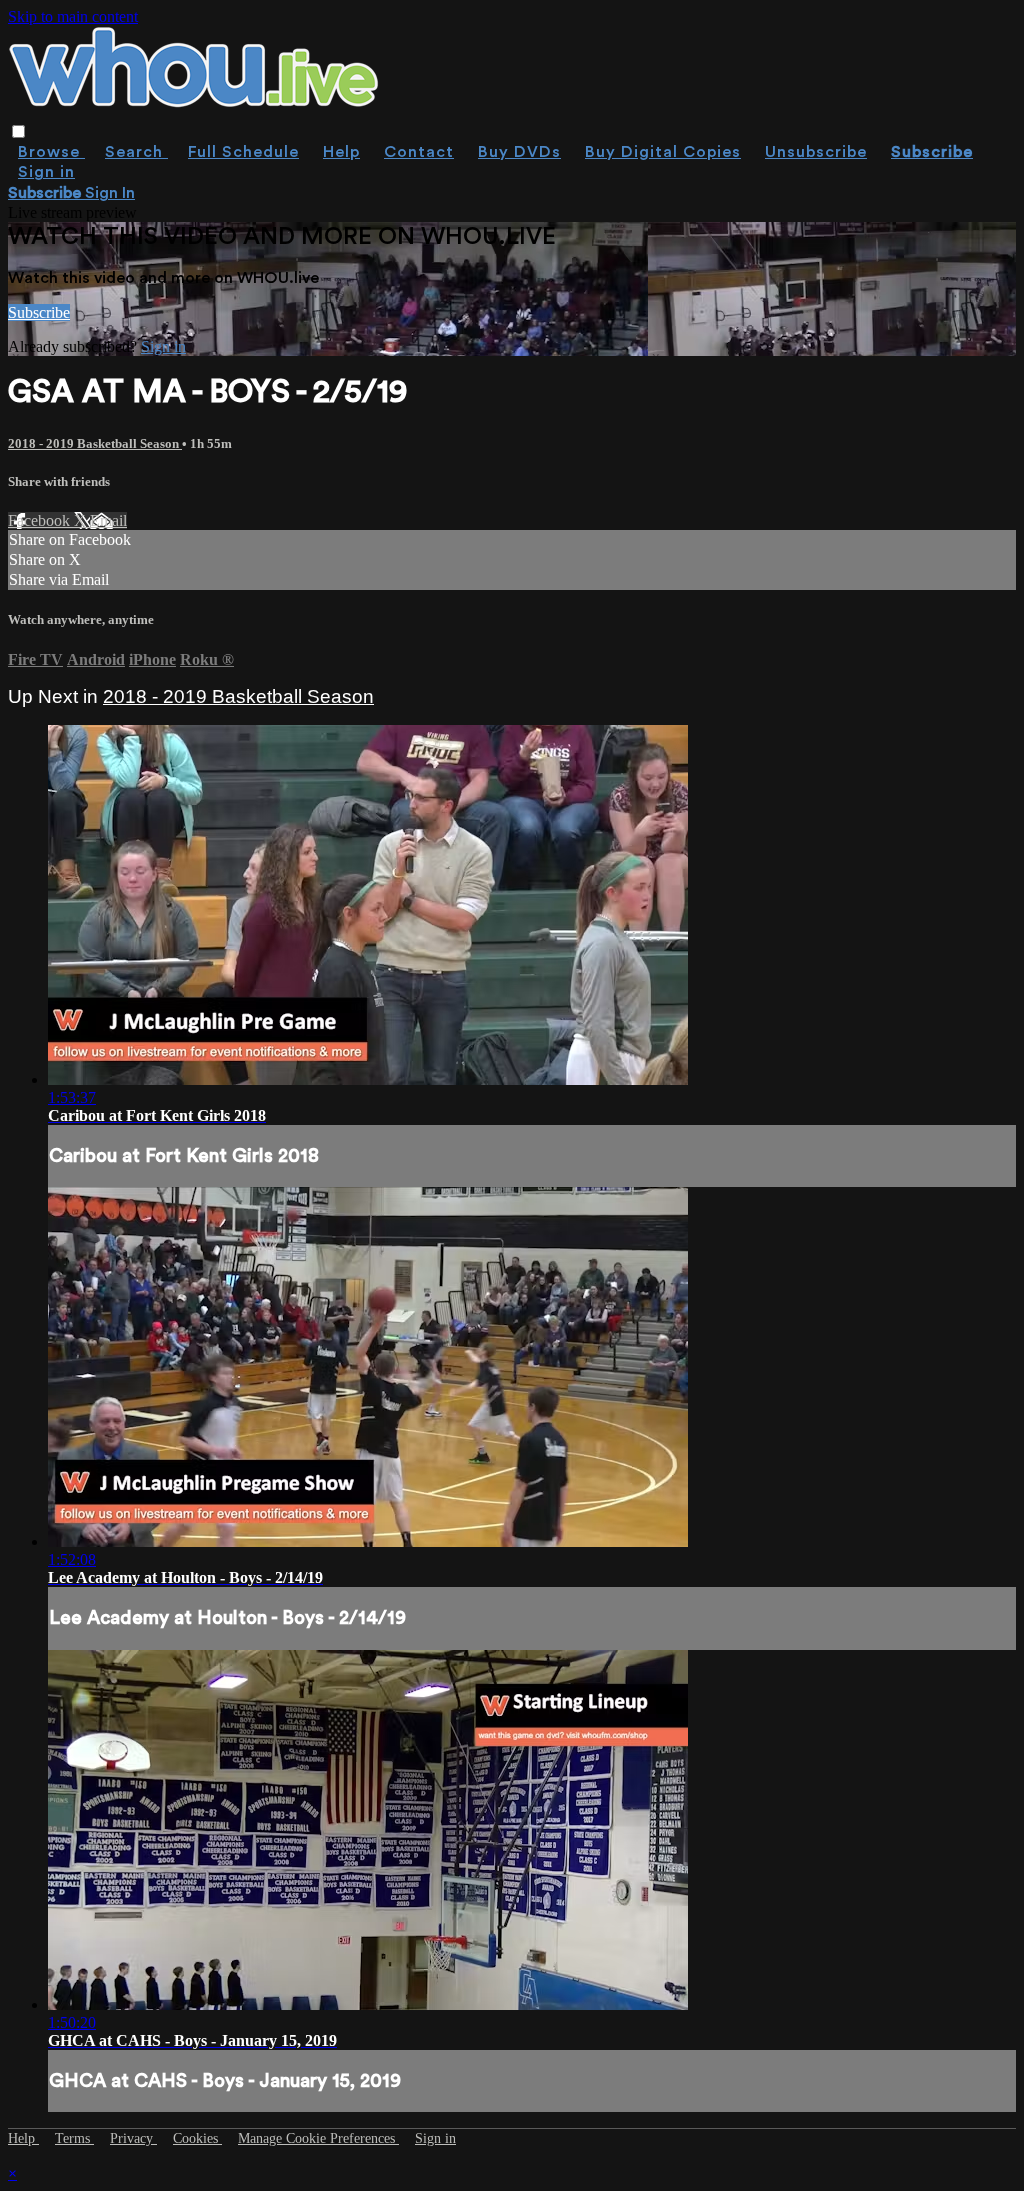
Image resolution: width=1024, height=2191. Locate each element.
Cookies (197, 2138)
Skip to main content (73, 16)
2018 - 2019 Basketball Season (95, 443)
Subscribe (39, 312)
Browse (51, 152)
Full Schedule (243, 152)
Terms (74, 2138)
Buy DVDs (519, 152)
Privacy (133, 2138)
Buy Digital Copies (663, 152)
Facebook (41, 520)
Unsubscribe (816, 152)
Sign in (46, 172)
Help (341, 152)
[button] (18, 131)
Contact (419, 152)
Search (136, 152)
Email (108, 520)
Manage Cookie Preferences (318, 2138)
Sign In (110, 193)
